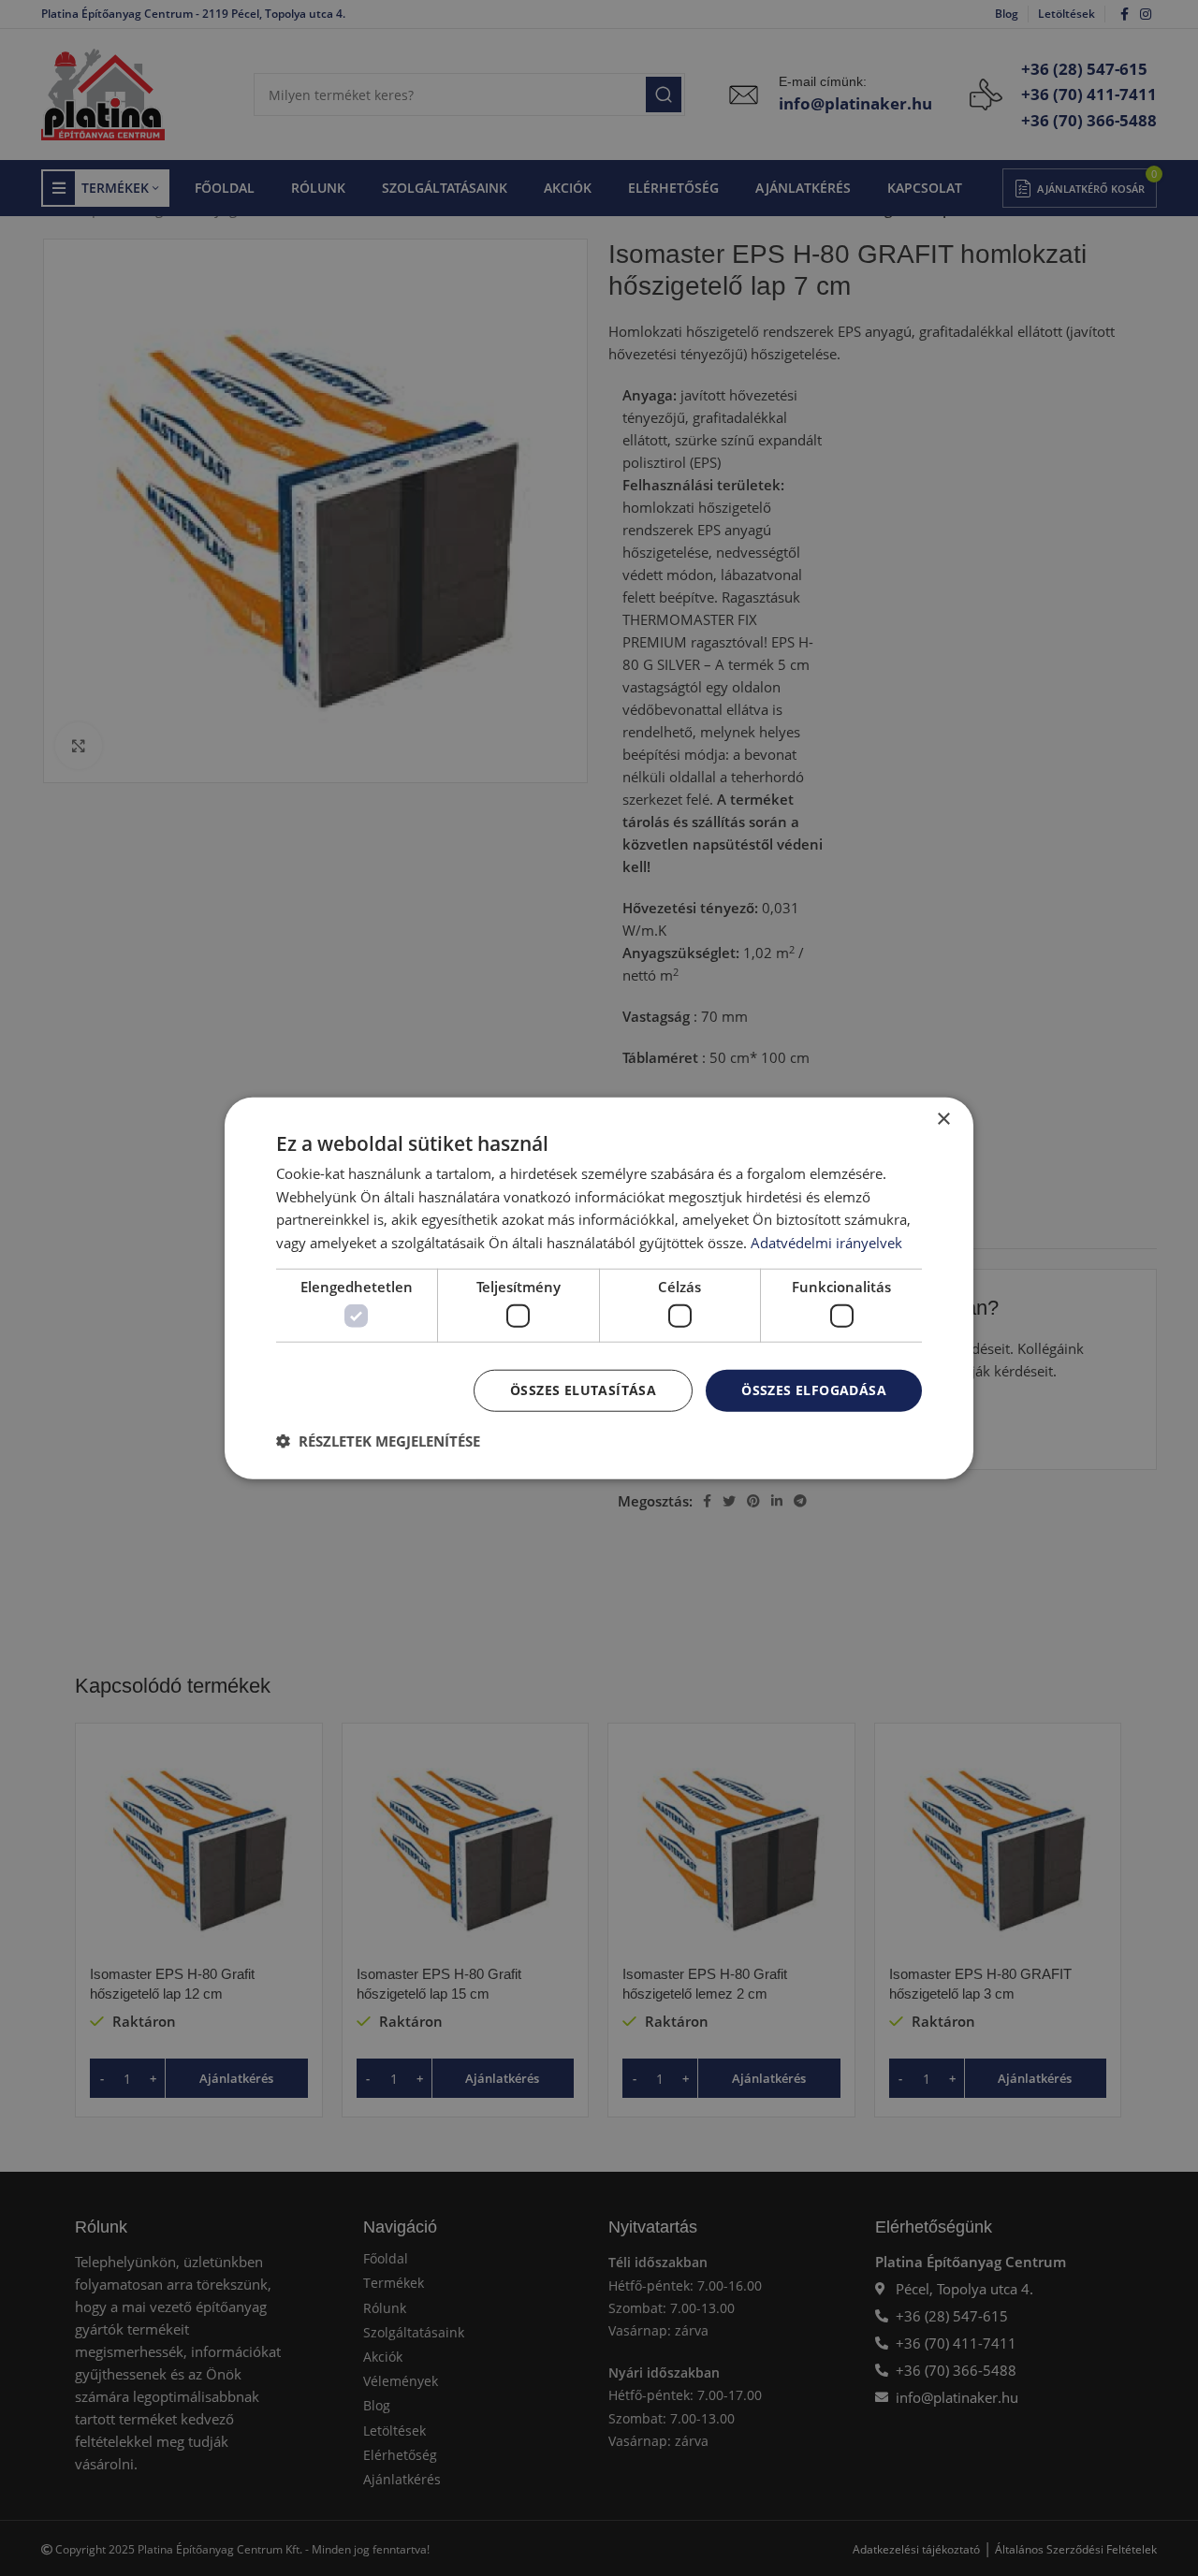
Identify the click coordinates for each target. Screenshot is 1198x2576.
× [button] (943, 1119)
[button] (378, 1441)
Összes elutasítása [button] (583, 1390)
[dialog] (599, 1288)
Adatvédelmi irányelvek (826, 1243)
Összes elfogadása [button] (814, 1390)
